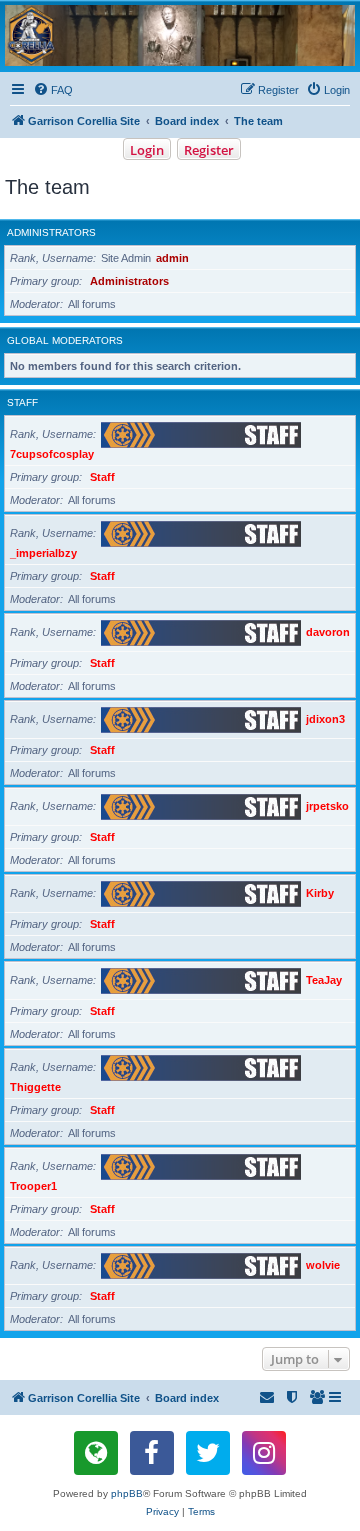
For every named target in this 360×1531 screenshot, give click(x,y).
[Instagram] (264, 1453)
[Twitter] (208, 1453)
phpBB (127, 1493)
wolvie (323, 1265)
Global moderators (65, 340)
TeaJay (324, 980)
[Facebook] (152, 1453)
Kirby (320, 893)
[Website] (96, 1453)
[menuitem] (53, 90)
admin (172, 258)
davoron (328, 632)
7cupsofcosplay (52, 454)
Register (209, 150)
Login (147, 150)
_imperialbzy (43, 553)
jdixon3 (325, 719)
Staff (22, 402)
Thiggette (35, 1087)
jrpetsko (327, 806)
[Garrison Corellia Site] (180, 35)
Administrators (51, 232)
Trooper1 (33, 1186)
